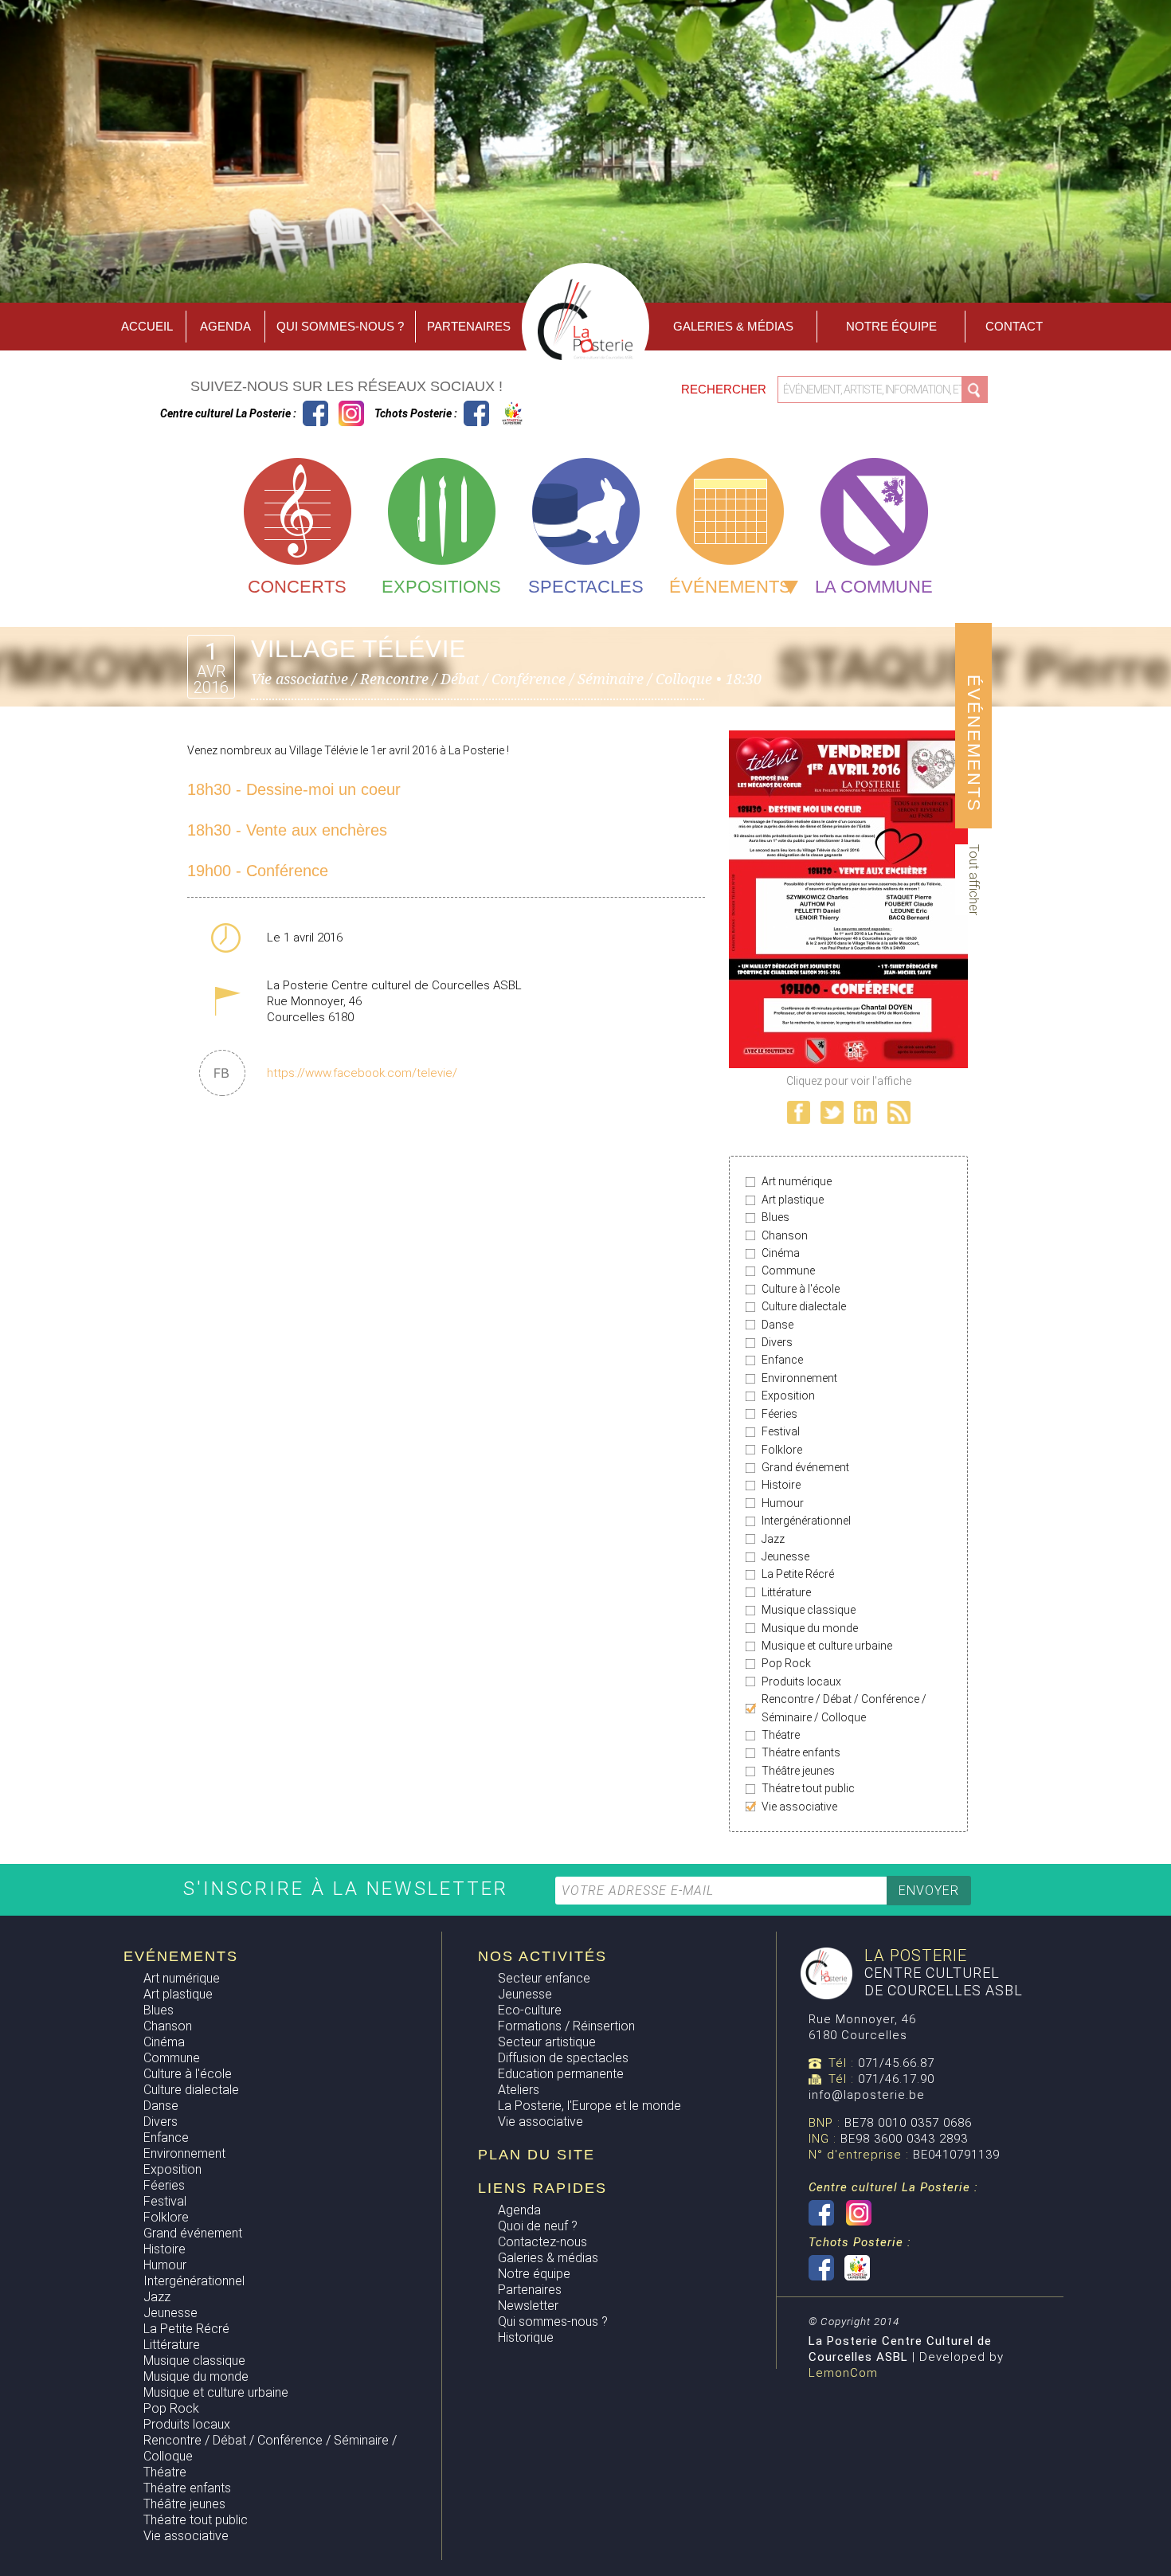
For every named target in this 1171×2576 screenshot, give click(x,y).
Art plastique (793, 1200)
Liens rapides (542, 2188)
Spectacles (586, 587)
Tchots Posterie (494, 413)
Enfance (782, 1360)
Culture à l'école (801, 1289)
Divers (777, 1342)
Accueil (147, 326)
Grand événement (805, 1467)
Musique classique (809, 1610)
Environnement (799, 1378)
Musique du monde (810, 1628)
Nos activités (542, 1956)
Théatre (781, 1735)
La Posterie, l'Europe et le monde (589, 2106)
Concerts (297, 587)
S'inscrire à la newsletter (349, 1889)
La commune (874, 587)
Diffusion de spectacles (563, 2058)
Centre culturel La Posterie (315, 413)
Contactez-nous (542, 2242)
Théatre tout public (808, 1788)
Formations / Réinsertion (566, 2026)
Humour (783, 1503)
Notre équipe (891, 326)
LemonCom (843, 2373)
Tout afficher (974, 880)
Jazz (773, 1539)
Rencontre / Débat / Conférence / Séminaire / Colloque (844, 1708)
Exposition (788, 1396)
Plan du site (537, 2155)
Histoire (781, 1485)
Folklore (782, 1450)
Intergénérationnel (806, 1521)
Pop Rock (786, 1663)
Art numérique (797, 1181)
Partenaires (469, 326)
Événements (730, 587)
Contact (1014, 326)
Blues (775, 1217)
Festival (781, 1431)
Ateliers (519, 2090)
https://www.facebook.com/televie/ (362, 1073)
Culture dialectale (804, 1306)
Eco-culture (530, 2010)
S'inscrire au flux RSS (899, 1112)
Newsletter (528, 2306)
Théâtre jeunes (798, 1771)
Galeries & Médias (733, 326)
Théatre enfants (801, 1752)
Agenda (225, 326)
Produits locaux (801, 1681)
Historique (526, 2337)
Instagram (351, 413)
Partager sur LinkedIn (866, 1112)
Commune (788, 1270)
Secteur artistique (547, 2042)
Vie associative (799, 1807)
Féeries (779, 1414)
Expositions (441, 587)
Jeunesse (785, 1556)
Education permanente (561, 2074)
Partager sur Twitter (832, 1112)
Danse (777, 1325)
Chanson (785, 1235)
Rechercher (725, 389)
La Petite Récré (798, 1574)
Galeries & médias (548, 2258)
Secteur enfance (544, 1978)
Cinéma (781, 1253)
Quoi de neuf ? (538, 2226)
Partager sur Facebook (799, 1112)
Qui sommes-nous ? (340, 326)
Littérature (786, 1592)
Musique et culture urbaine (827, 1646)
